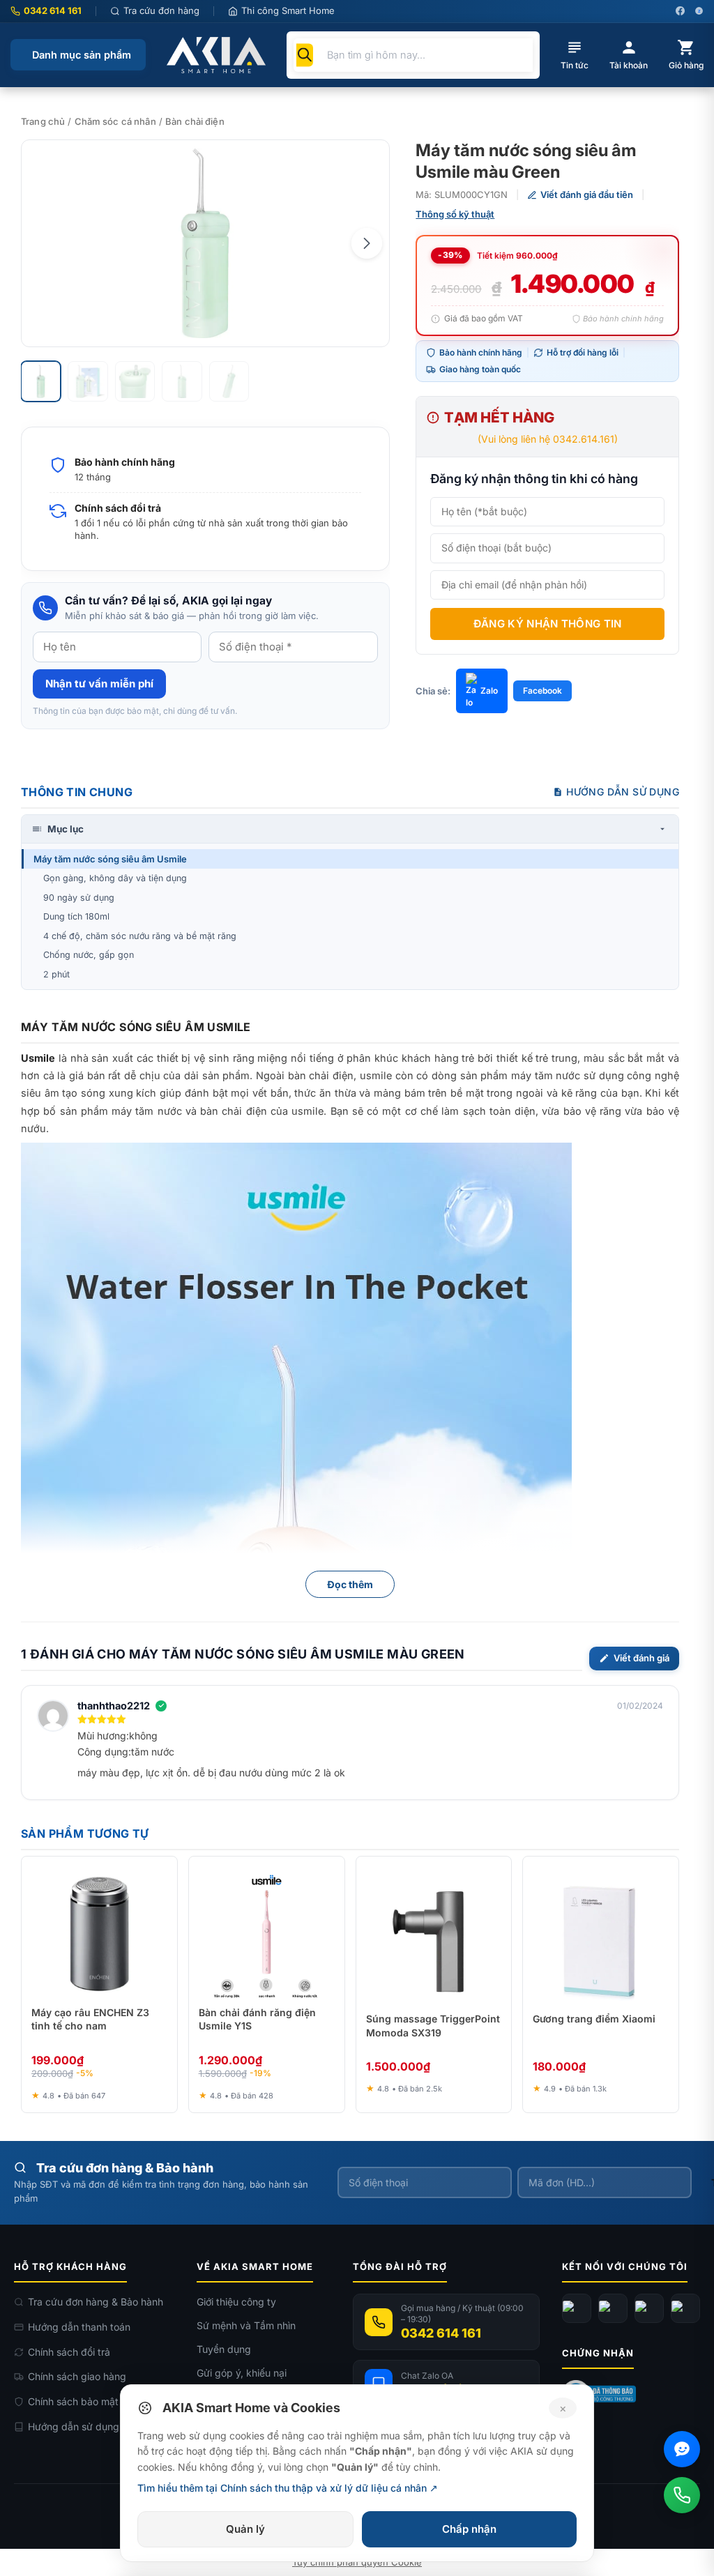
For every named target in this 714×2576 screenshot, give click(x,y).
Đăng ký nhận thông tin (548, 624)
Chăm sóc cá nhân (115, 121)
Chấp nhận (469, 2529)
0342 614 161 (53, 10)
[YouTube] (613, 2308)
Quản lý (245, 2529)
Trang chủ (43, 121)
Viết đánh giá (641, 1658)
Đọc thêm (350, 1584)
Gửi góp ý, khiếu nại (242, 2373)
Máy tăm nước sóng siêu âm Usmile (110, 859)
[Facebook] (577, 2308)
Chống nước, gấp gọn (89, 955)
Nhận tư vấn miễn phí (99, 684)
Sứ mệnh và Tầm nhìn (246, 2325)
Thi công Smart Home (288, 10)
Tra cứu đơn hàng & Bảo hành (96, 2302)
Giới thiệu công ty (236, 2302)
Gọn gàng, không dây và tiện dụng (115, 878)
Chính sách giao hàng (77, 2376)
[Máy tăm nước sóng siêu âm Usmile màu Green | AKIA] (205, 243)
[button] (367, 243)
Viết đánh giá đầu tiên (587, 195)
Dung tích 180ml (76, 916)
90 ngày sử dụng (79, 898)
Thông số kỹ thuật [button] (455, 214)
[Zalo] (649, 2308)
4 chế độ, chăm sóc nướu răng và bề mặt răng (140, 936)
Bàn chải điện (195, 121)
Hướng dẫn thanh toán (79, 2327)
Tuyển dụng (224, 2349)
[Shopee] (685, 2308)
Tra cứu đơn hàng (161, 10)
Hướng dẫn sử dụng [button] (623, 792)
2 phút (56, 974)
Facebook (542, 691)
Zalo (489, 691)
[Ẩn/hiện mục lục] (662, 829)
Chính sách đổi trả (69, 2352)
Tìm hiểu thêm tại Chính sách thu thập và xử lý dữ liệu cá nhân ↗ (288, 2488)
